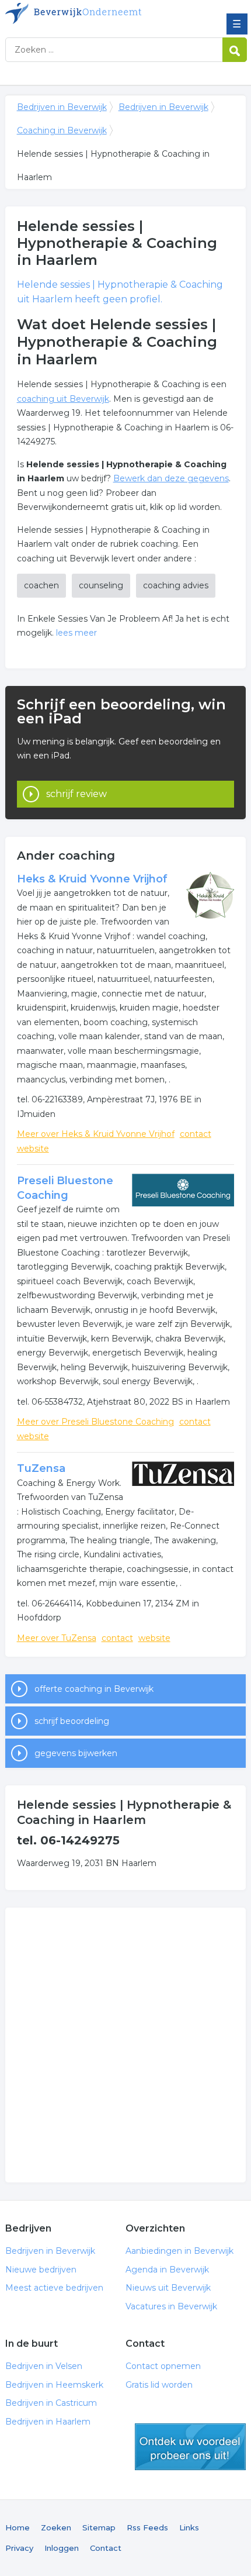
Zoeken (56, 2527)
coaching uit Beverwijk (63, 399)
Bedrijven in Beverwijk (90, 13)
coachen (41, 585)
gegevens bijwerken (76, 1753)
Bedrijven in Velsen (44, 2366)
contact (196, 1134)
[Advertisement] (125, 2045)
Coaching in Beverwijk (62, 130)
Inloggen (62, 2548)
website (33, 1149)
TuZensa (41, 1468)
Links (189, 2527)
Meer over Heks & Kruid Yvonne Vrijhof (96, 1134)
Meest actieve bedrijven (54, 2288)
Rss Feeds (147, 2527)
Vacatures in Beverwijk (171, 2306)
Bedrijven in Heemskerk (54, 2385)
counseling (101, 585)
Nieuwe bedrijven (41, 2270)
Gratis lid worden (159, 2385)
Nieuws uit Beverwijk (168, 2288)
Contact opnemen (163, 2366)
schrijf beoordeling (72, 1721)
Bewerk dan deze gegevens (171, 478)
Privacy (19, 2548)
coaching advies (176, 585)
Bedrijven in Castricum (51, 2403)
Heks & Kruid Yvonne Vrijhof (92, 879)
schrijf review (76, 794)
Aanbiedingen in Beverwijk (179, 2251)
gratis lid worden (190, 2447)
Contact (106, 2548)
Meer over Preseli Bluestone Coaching (95, 1422)
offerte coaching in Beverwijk (94, 1689)
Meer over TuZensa (57, 1638)
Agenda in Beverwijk (167, 2270)
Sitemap (99, 2527)
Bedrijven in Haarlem (48, 2422)
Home (18, 2527)
